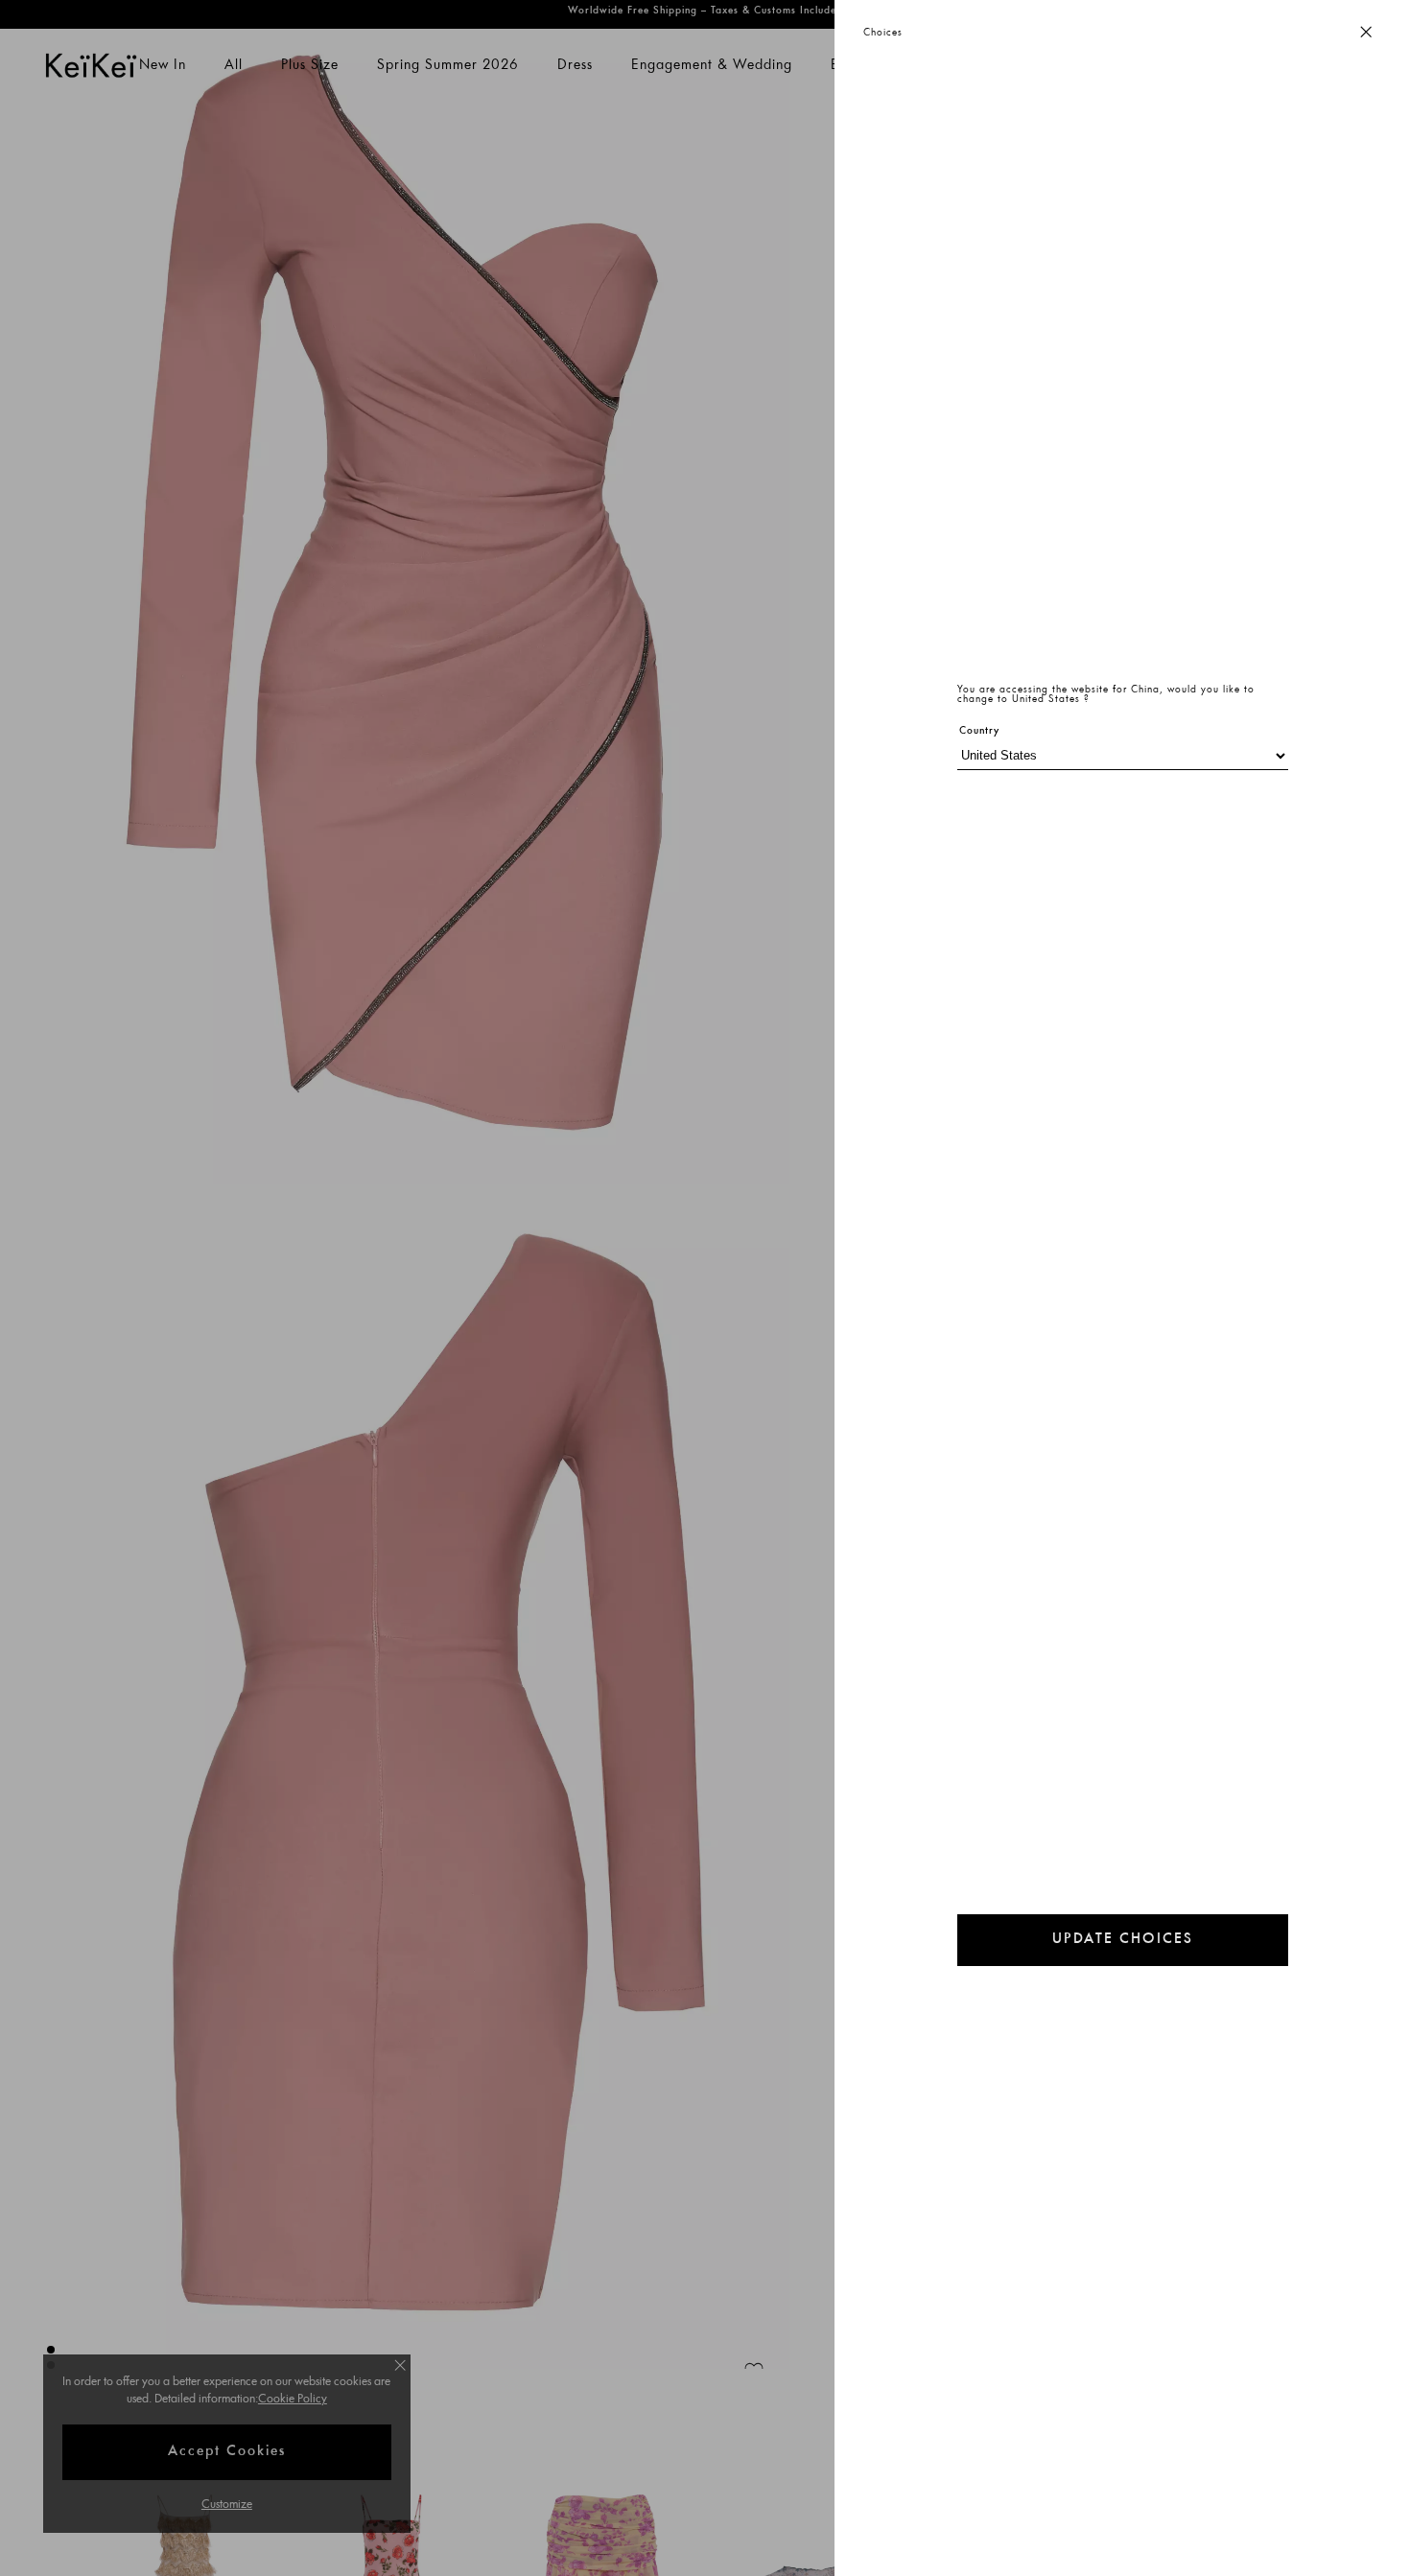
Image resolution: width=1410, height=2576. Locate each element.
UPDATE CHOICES (1123, 1940)
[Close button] (1366, 33)
